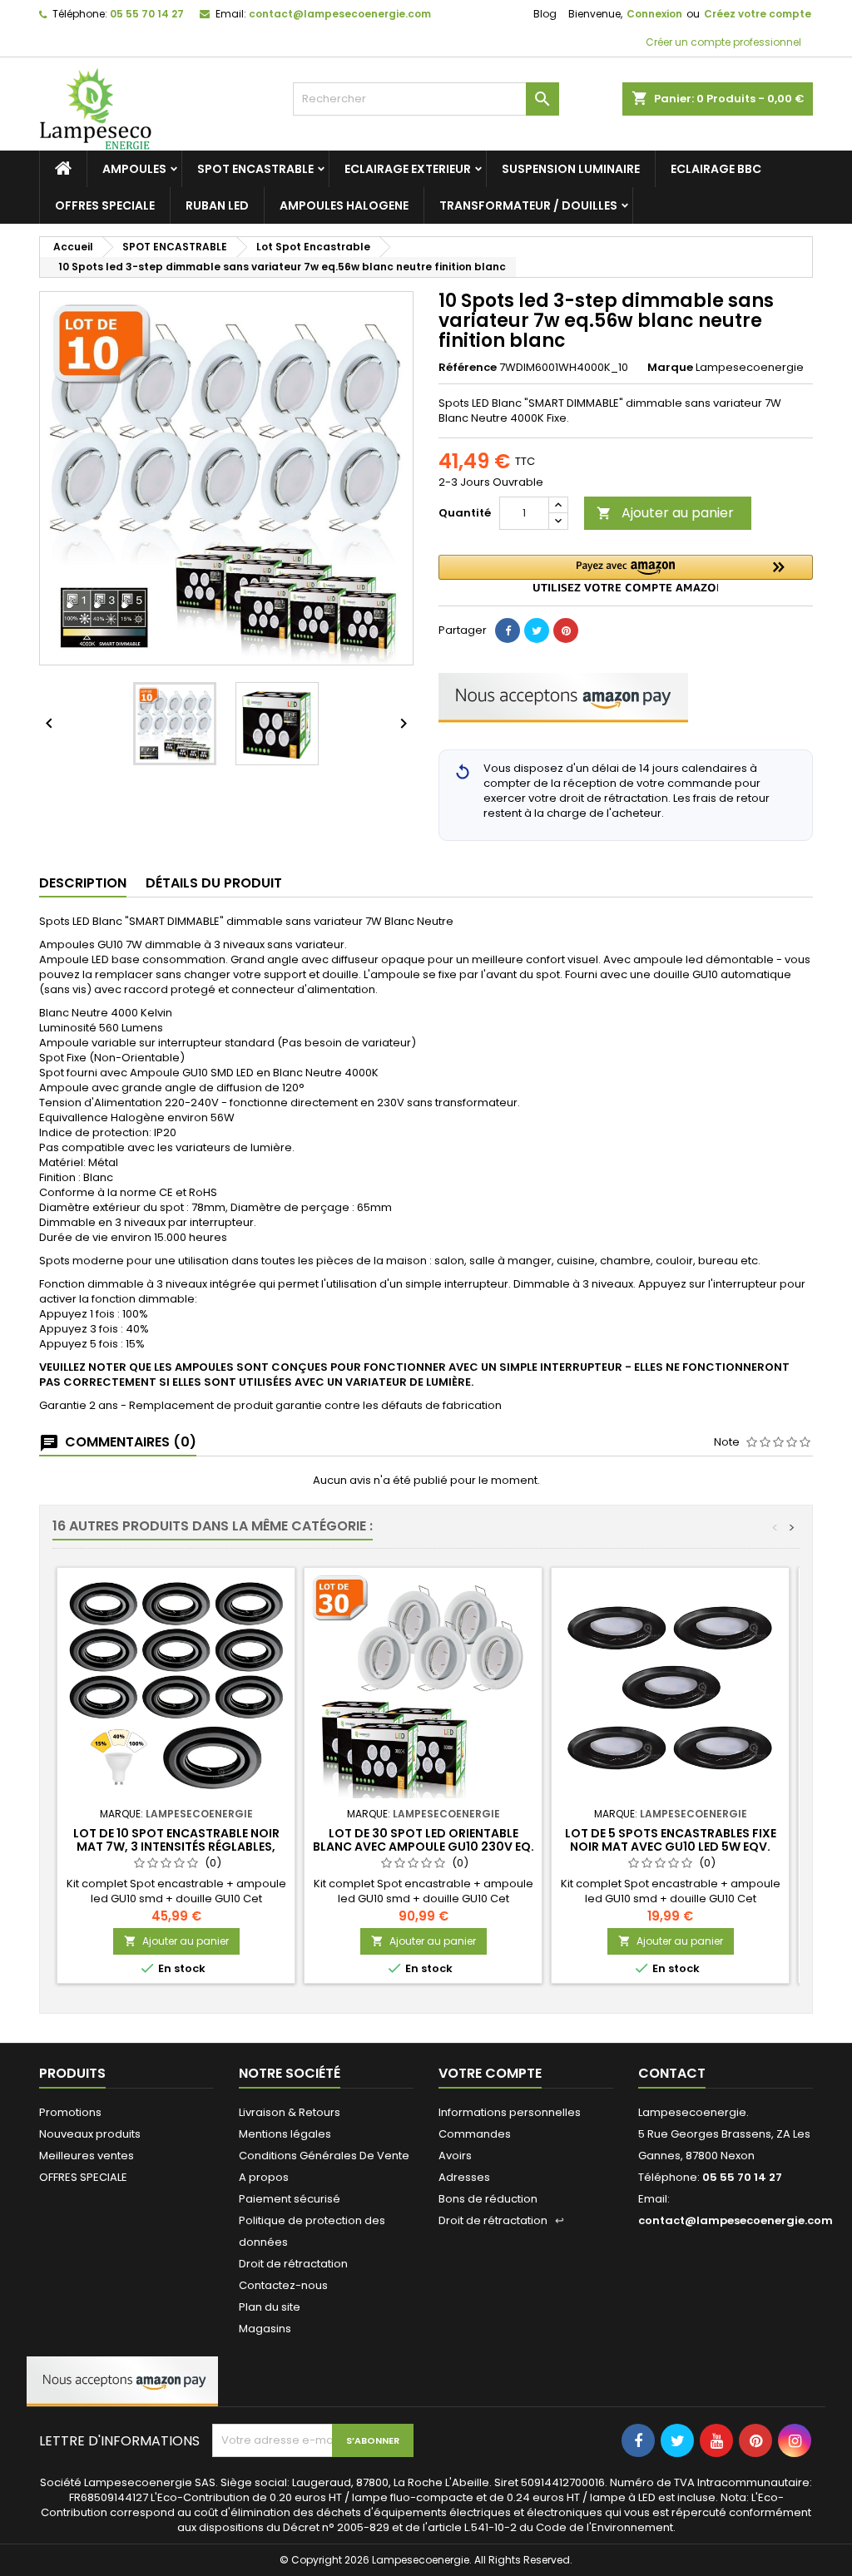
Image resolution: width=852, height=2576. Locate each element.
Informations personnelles (510, 2112)
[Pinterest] (566, 630)
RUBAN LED (217, 205)
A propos (264, 2177)
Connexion (654, 14)
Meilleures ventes (87, 2156)
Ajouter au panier (665, 513)
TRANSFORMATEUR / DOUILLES (528, 205)
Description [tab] (83, 883)
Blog (545, 14)
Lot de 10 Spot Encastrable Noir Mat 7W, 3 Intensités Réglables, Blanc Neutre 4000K (176, 1847)
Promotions (70, 2112)
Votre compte (490, 2073)
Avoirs (455, 2156)
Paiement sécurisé (290, 2199)
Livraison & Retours (290, 2112)
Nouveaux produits (90, 2134)
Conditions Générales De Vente (324, 2156)
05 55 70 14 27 (147, 14)
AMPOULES (134, 169)
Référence (468, 368)
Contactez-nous (283, 2285)
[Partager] (508, 630)
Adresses (464, 2177)
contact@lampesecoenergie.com (340, 14)
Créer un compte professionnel (722, 42)
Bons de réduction (488, 2199)
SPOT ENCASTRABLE (255, 169)
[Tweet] (537, 630)
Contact (672, 2073)
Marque (670, 368)
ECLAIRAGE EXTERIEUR (408, 169)
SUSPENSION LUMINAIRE (571, 169)
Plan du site (270, 2307)
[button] (626, 574)
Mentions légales (285, 2134)
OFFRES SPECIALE (105, 205)
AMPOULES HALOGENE (344, 205)
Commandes (475, 2134)
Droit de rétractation (293, 2264)
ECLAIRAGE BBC (716, 169)
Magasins (265, 2329)
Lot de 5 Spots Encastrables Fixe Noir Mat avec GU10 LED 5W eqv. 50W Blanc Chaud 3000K (671, 1847)
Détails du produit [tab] (214, 883)
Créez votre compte (758, 14)
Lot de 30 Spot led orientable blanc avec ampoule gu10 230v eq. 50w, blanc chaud (424, 1847)
